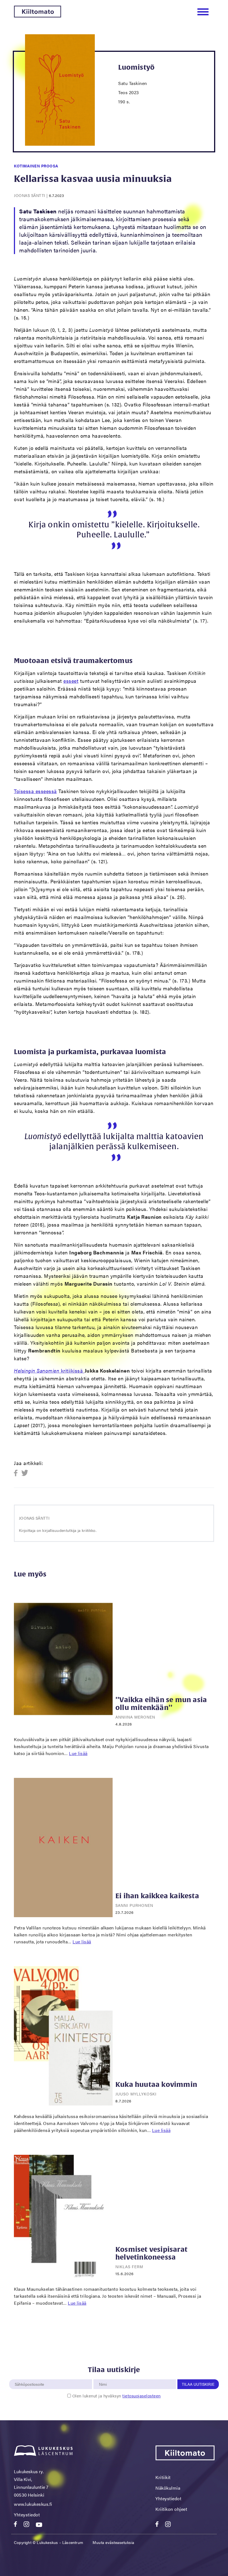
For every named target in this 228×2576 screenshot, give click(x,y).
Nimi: (103, 2376)
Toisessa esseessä (35, 791)
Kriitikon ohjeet (171, 2509)
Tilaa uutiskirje (198, 2384)
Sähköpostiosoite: (31, 2376)
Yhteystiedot (27, 2515)
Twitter (25, 1473)
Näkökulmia (168, 2488)
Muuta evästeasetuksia (113, 2542)
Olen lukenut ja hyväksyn (117, 2396)
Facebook (17, 1473)
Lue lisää (78, 1753)
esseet (71, 681)
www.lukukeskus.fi (33, 2504)
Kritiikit (163, 2477)
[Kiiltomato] (38, 16)
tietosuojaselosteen (142, 2396)
